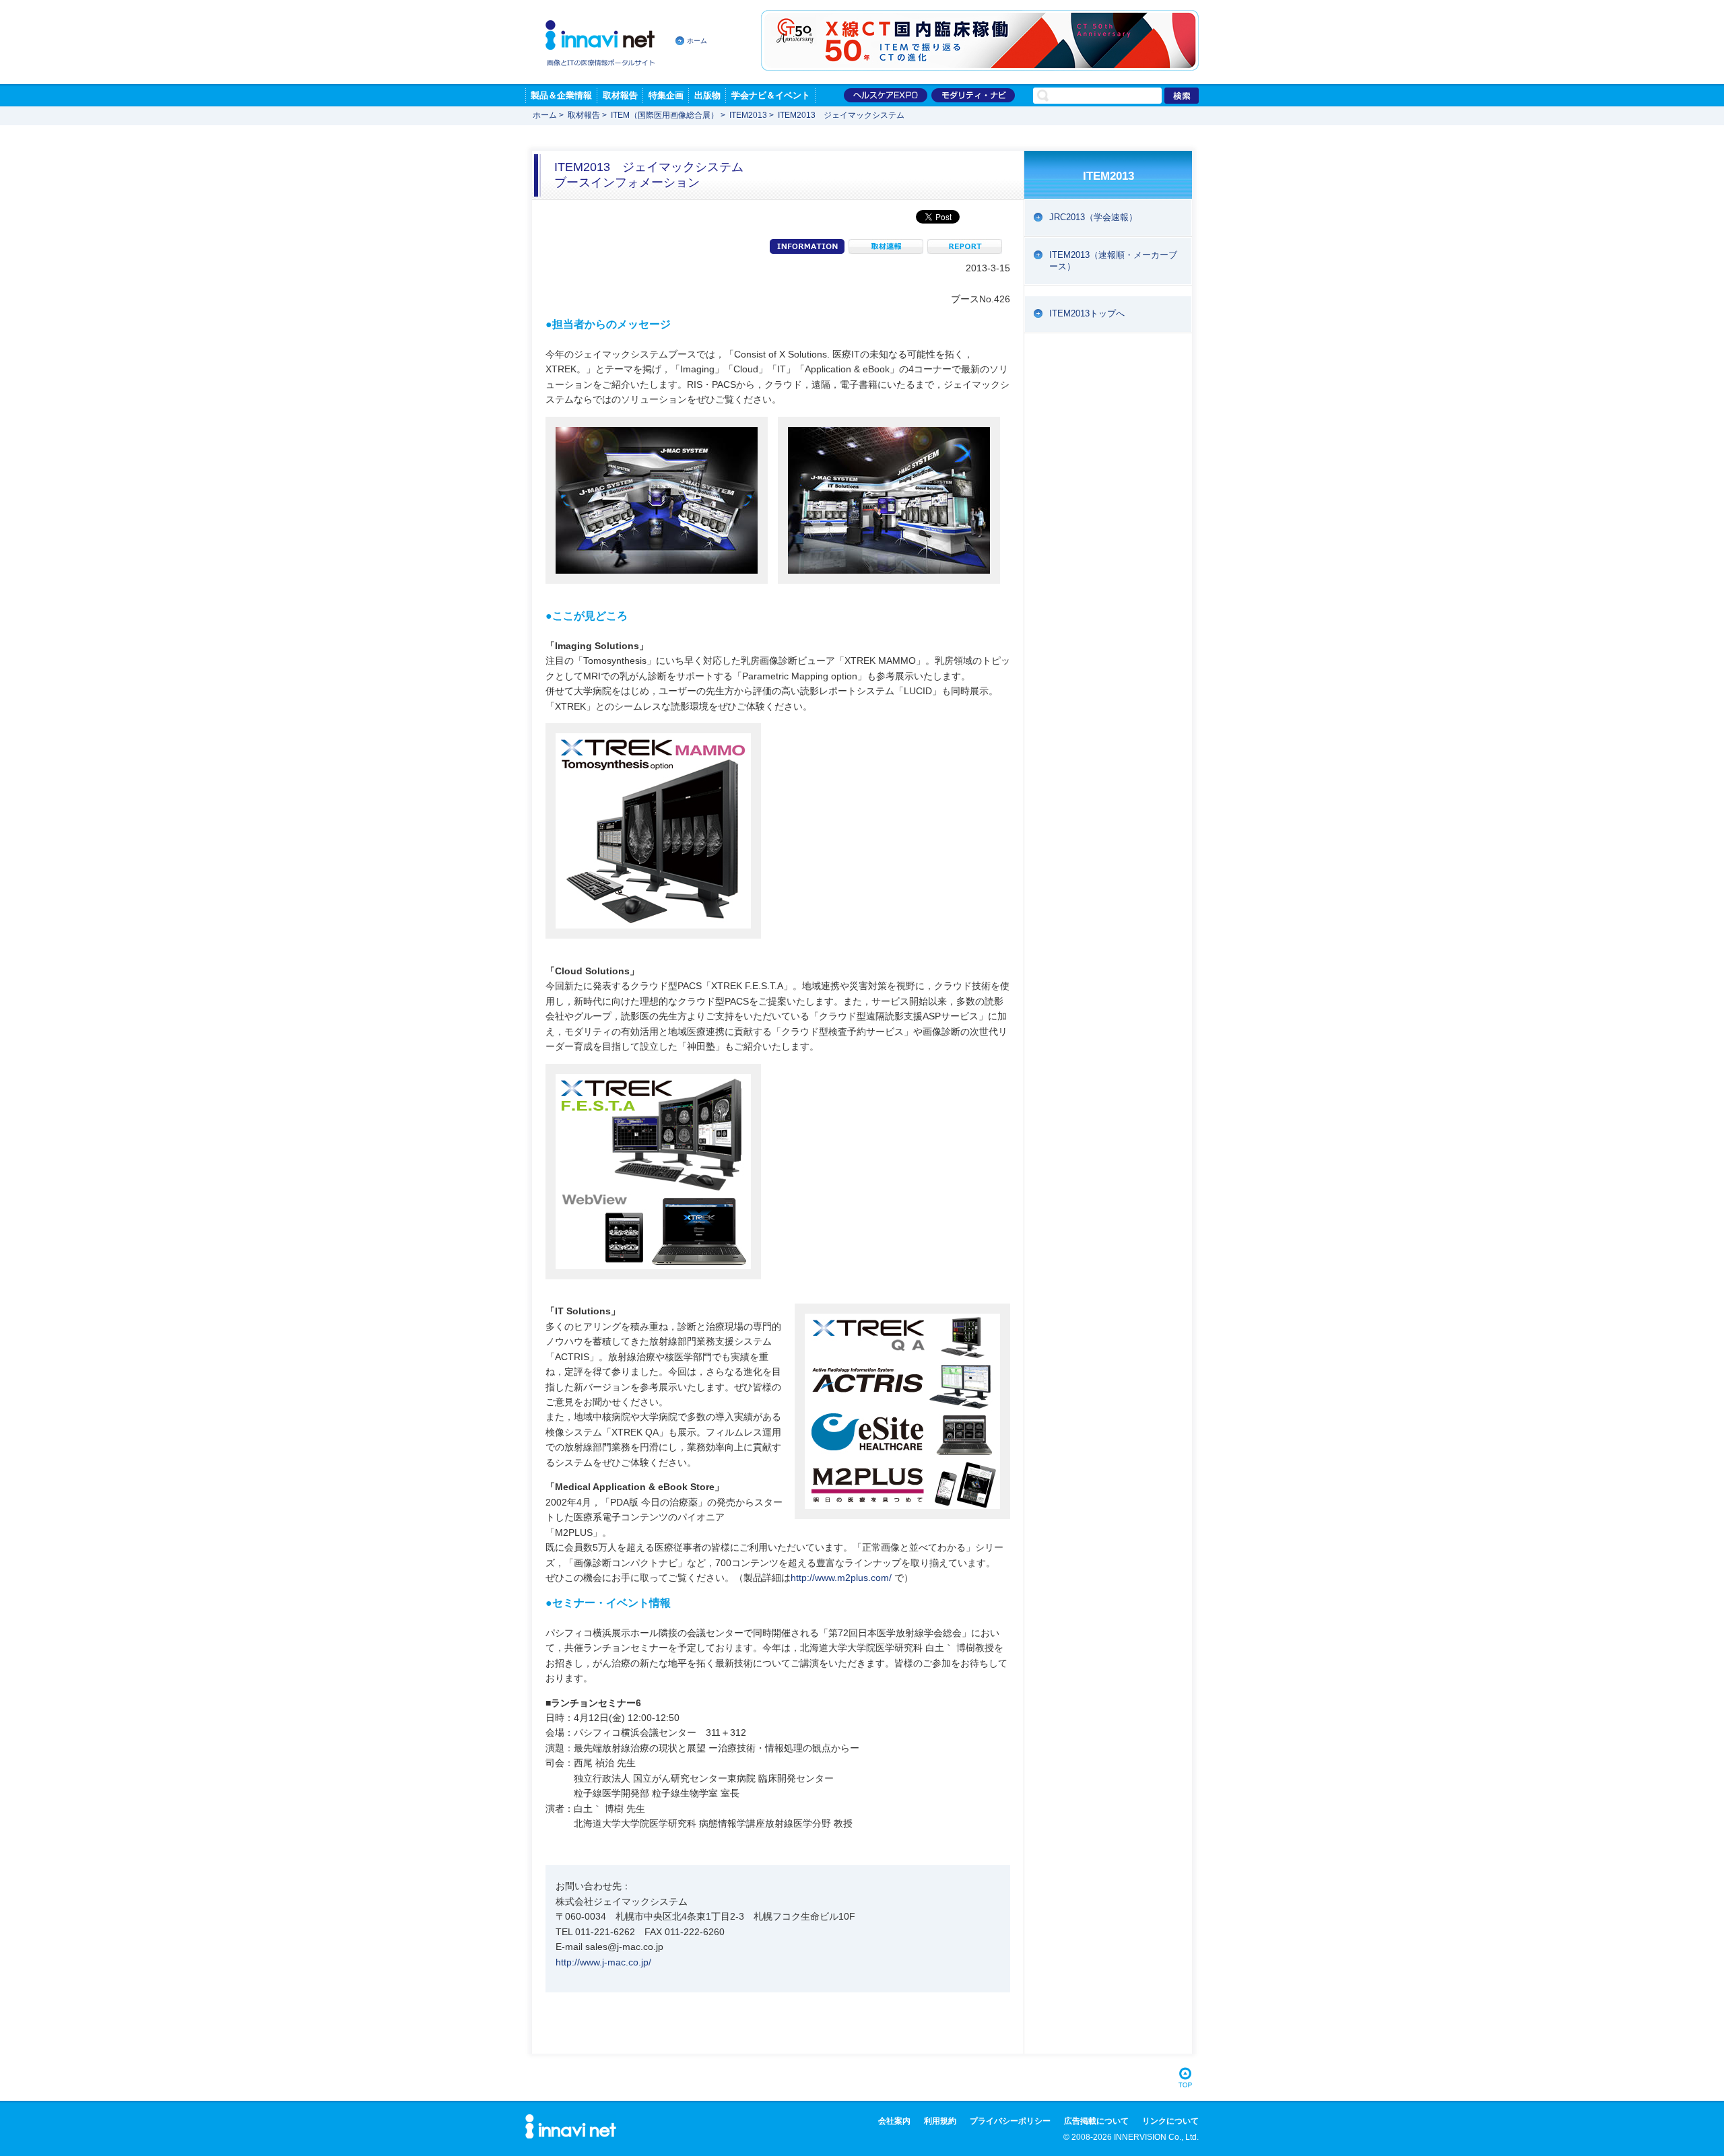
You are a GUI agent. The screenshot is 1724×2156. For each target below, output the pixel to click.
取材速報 (886, 246)
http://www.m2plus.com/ (841, 1578)
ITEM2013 (748, 115)
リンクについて (1170, 2121)
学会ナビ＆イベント (771, 95)
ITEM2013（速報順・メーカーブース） (1113, 261)
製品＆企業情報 (561, 95)
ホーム (697, 41)
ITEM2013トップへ (1087, 313)
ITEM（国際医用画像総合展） (665, 115)
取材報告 (620, 95)
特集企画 (666, 95)
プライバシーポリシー (1010, 2121)
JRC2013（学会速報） (1093, 217)
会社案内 (894, 2121)
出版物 (707, 95)
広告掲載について (1096, 2121)
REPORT (965, 246)
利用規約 (940, 2121)
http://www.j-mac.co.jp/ (603, 1962)
